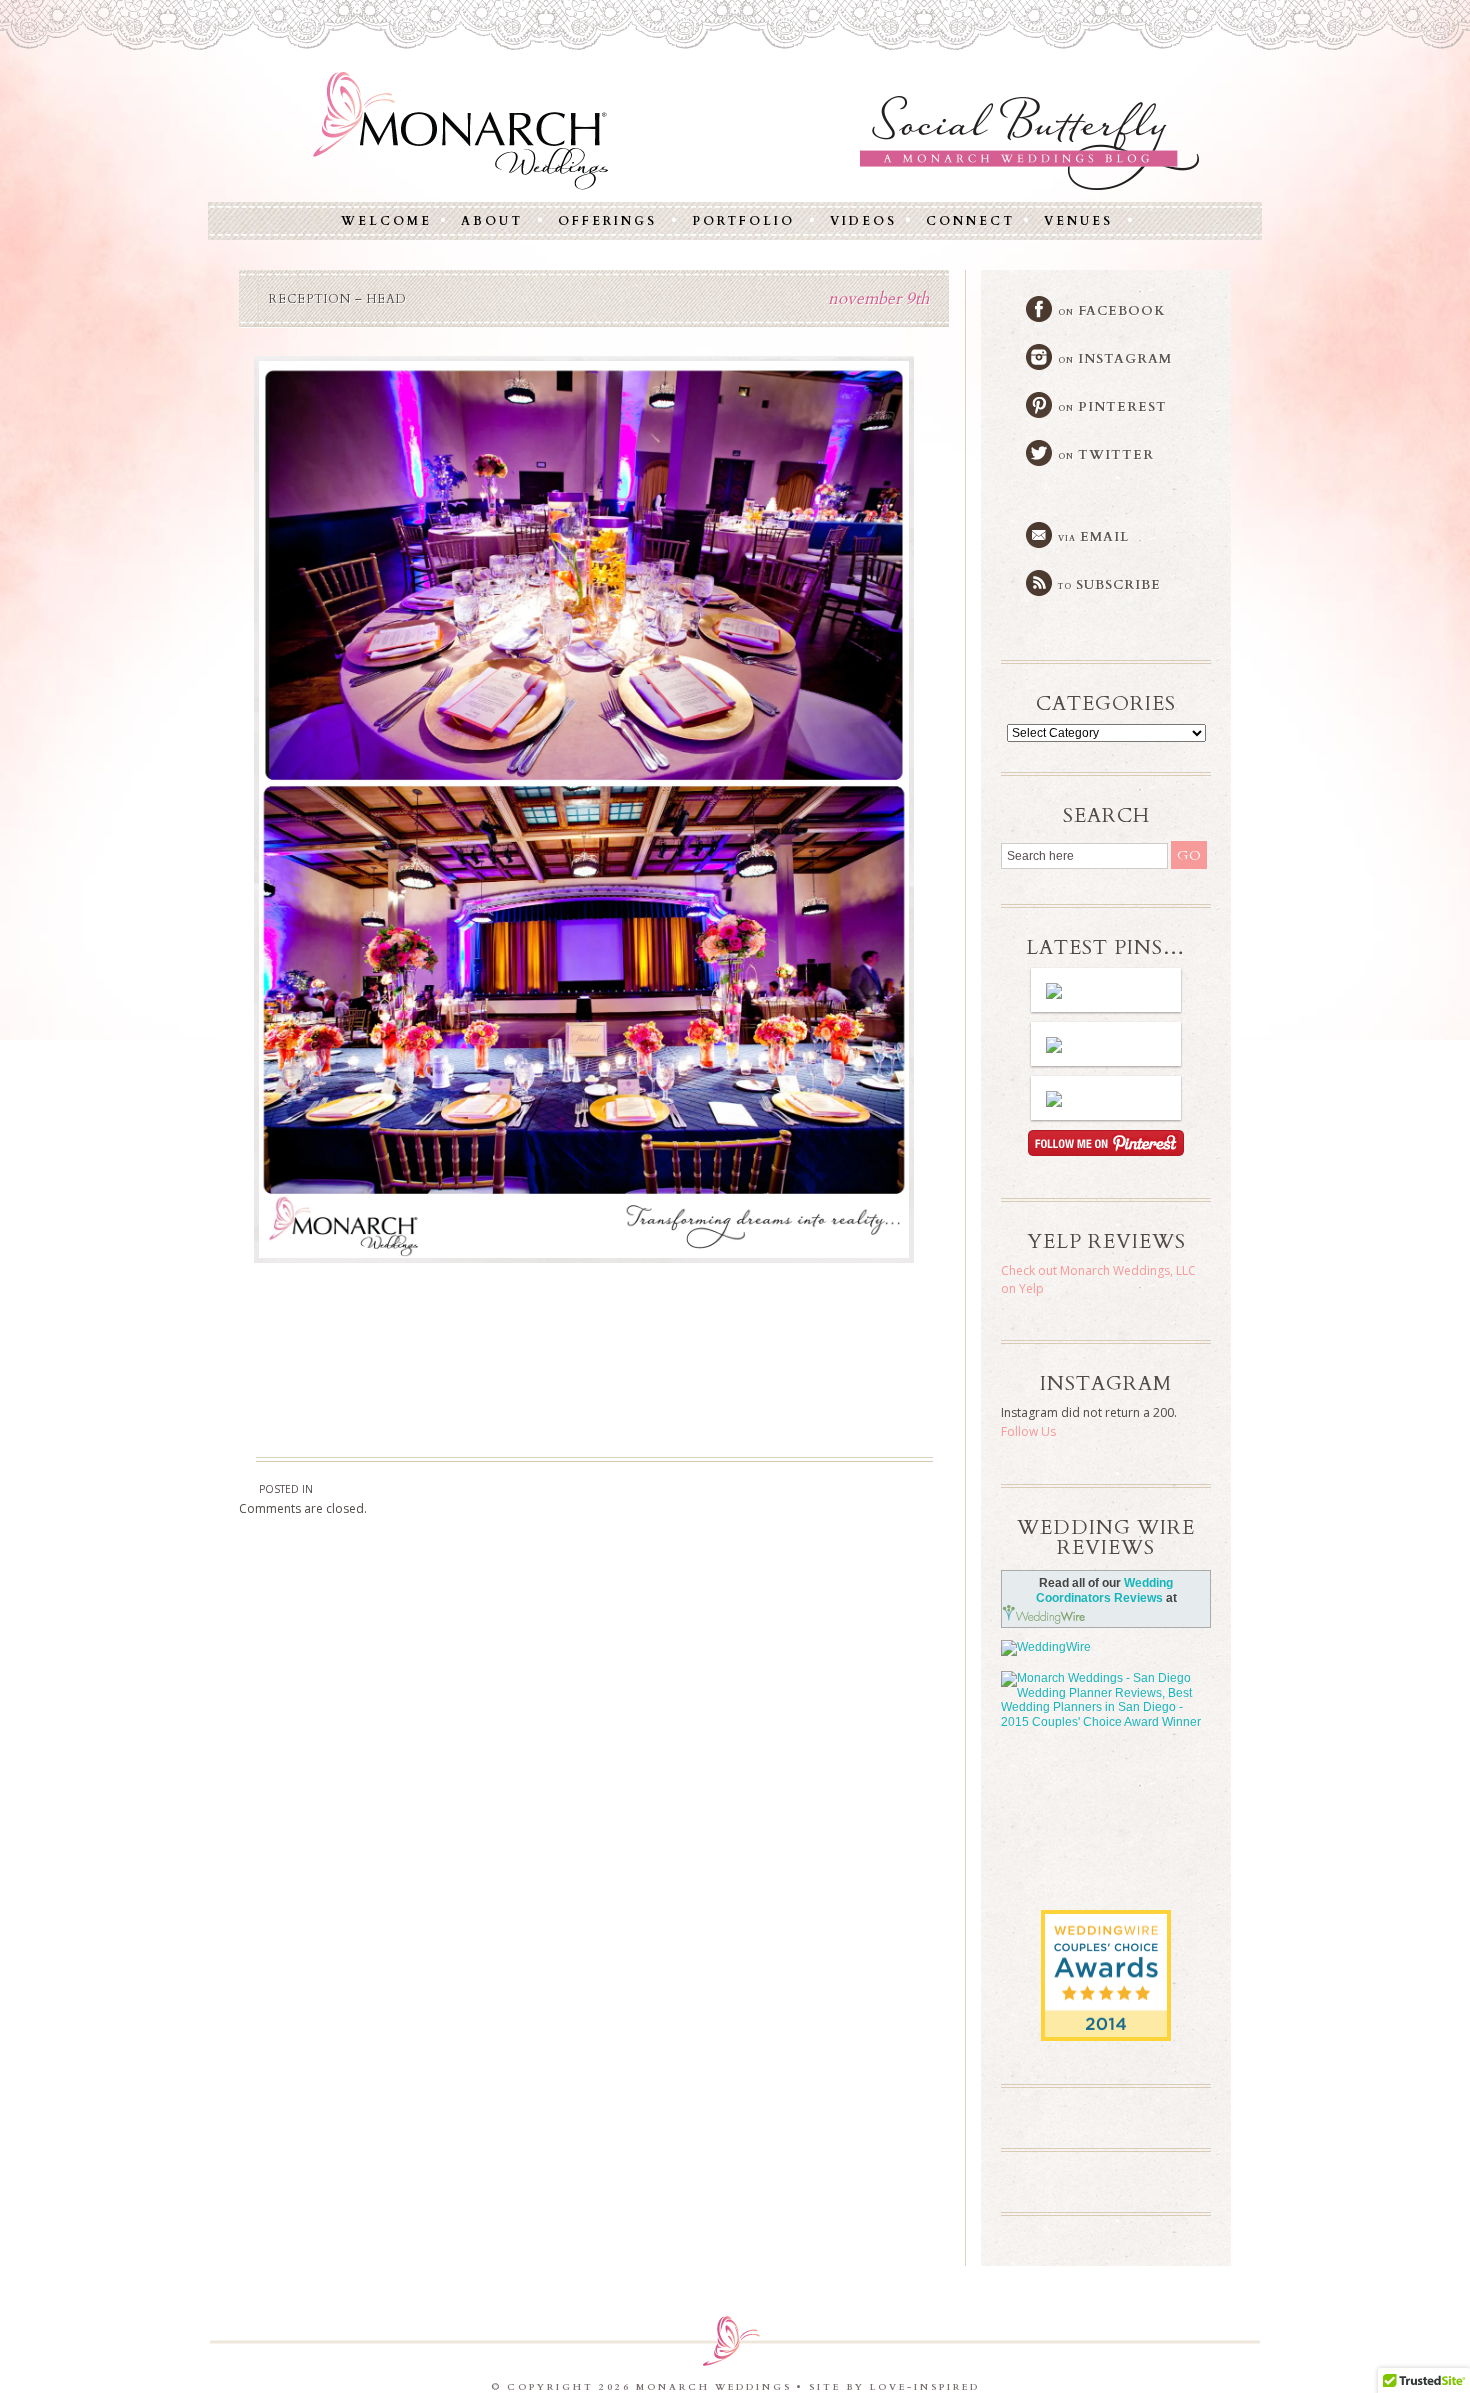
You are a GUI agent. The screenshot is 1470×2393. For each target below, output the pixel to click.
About (492, 221)
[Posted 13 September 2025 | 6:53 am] (1106, 1098)
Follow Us (1028, 1431)
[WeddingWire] (1106, 1648)
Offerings (607, 221)
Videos (863, 221)
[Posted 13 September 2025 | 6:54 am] (1106, 1044)
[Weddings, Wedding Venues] (1106, 1926)
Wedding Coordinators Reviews (1105, 1590)
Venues (1078, 221)
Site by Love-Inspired (894, 2387)
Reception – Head (338, 299)
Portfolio (743, 221)
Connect (970, 221)
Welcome (386, 221)
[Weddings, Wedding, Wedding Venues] (1106, 1794)
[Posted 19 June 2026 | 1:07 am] (1106, 990)
